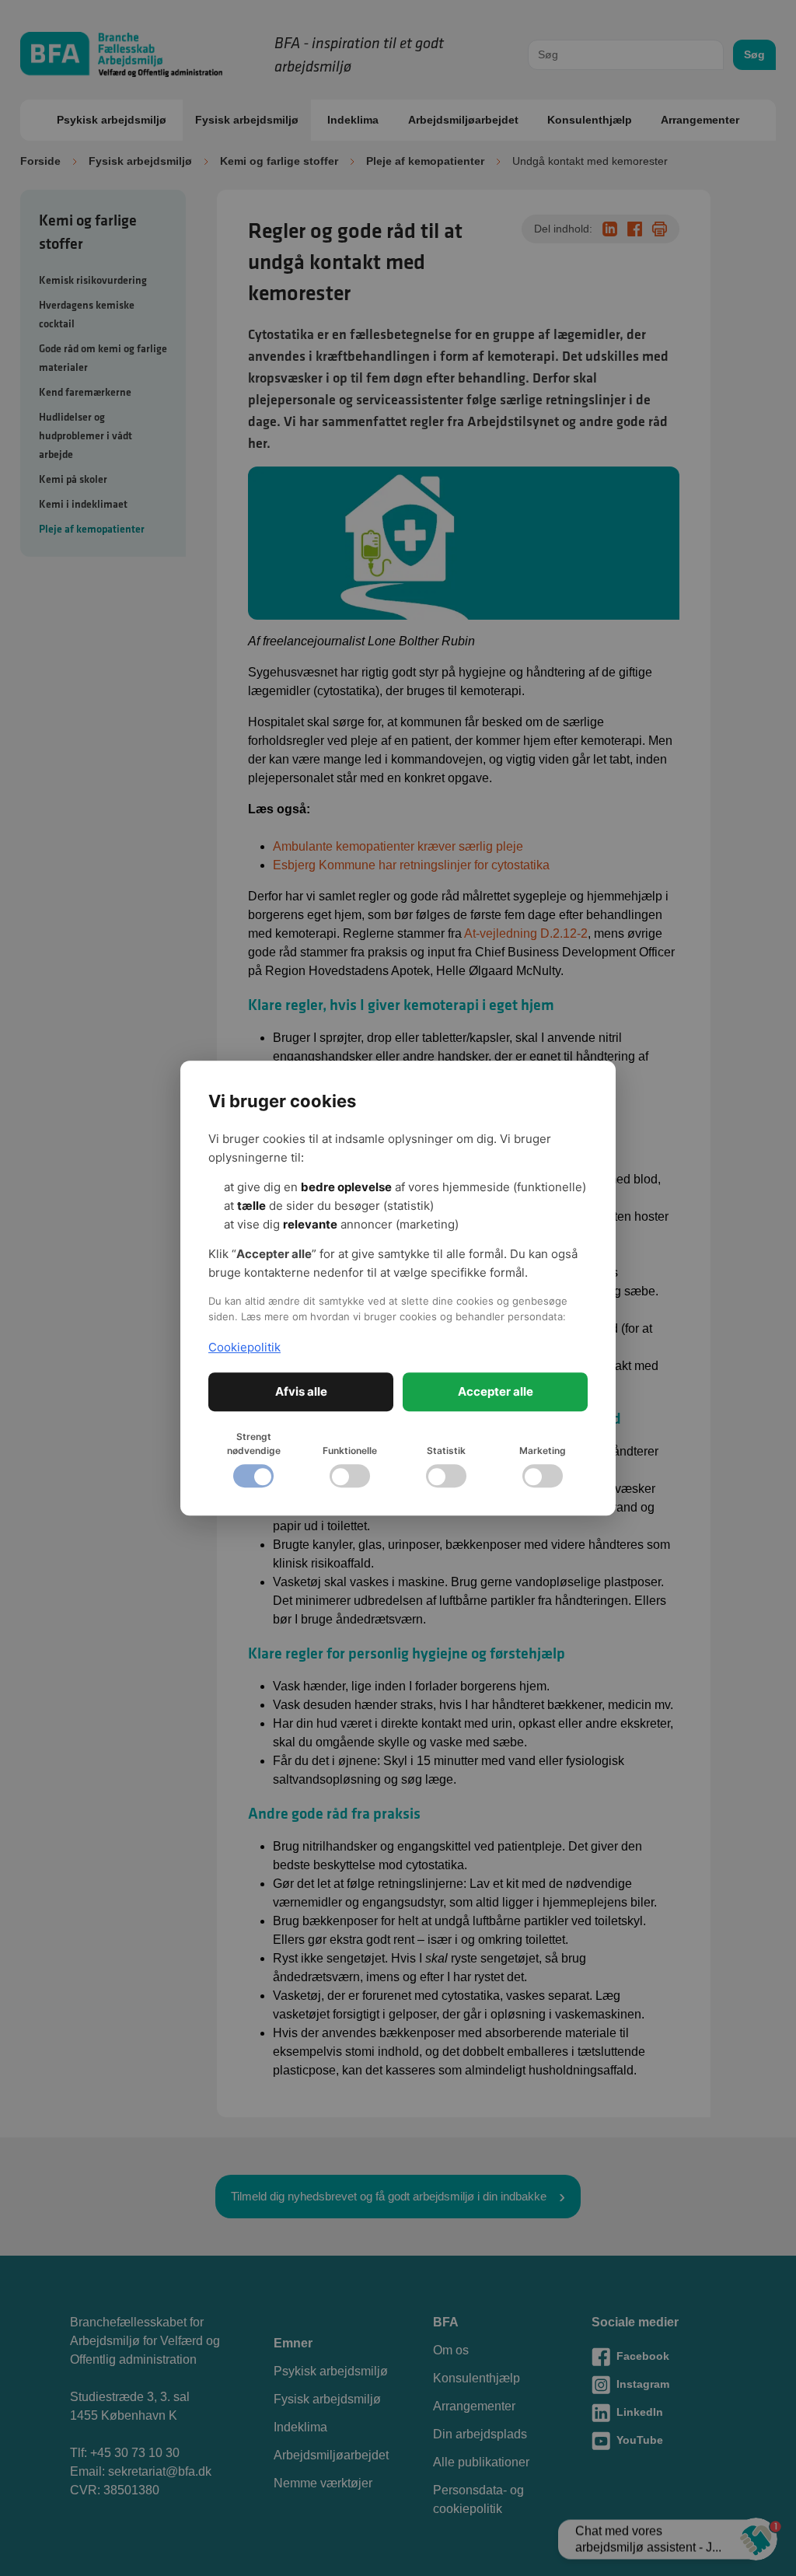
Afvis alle (301, 1391)
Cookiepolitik (244, 1347)
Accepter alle (496, 1391)
